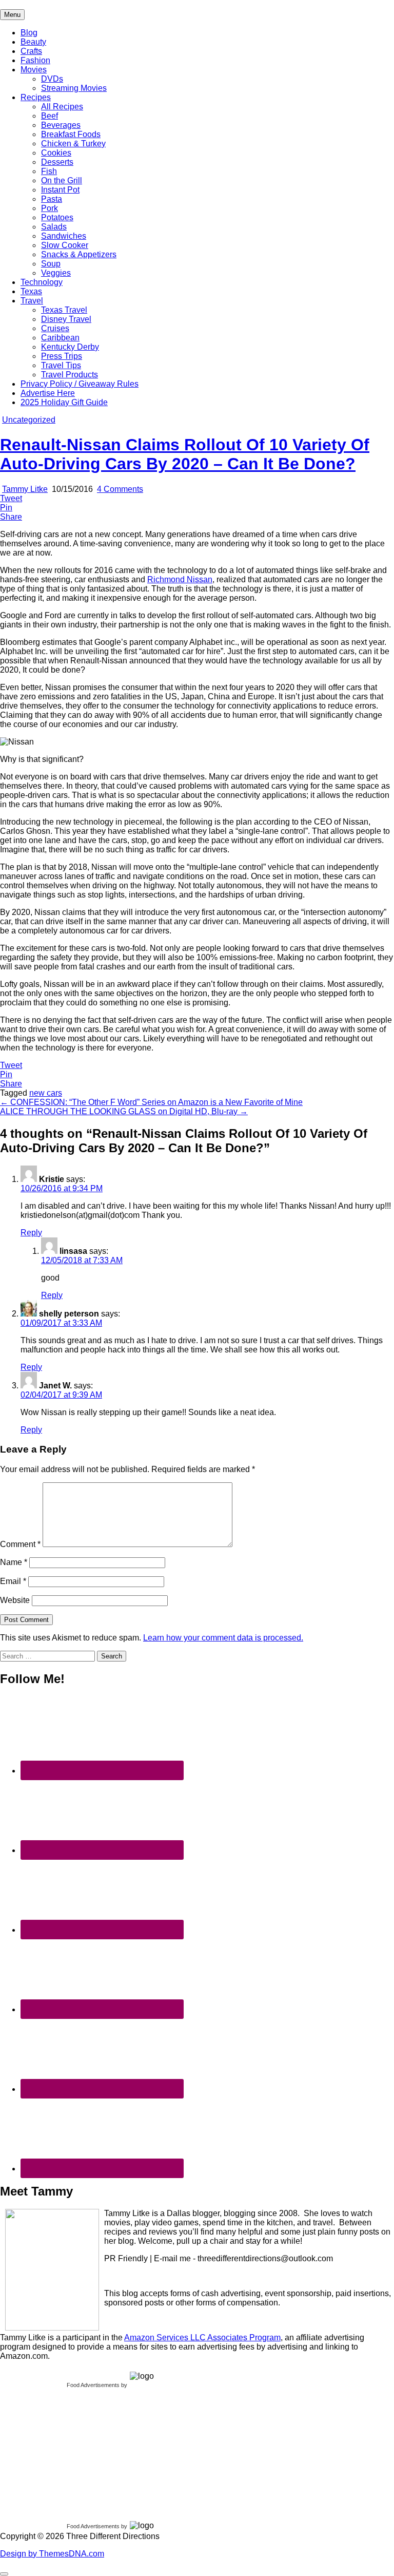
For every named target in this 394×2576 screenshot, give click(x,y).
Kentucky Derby (70, 347)
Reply (31, 1233)
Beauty (33, 42)
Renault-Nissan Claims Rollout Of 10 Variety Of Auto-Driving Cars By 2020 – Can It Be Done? (185, 454)
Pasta (52, 199)
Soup (51, 264)
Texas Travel (64, 310)
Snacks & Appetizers (79, 254)
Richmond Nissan (180, 579)
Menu (12, 15)
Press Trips (62, 356)
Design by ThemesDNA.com (52, 2554)
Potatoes (57, 217)
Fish (49, 171)
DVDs (52, 79)
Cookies (56, 153)
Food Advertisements (93, 2385)
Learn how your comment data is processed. (223, 1638)
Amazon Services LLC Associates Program (202, 2338)
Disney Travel (66, 319)
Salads (54, 227)
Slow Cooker (65, 245)
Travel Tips (61, 365)
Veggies (56, 273)
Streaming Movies (74, 88)
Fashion (35, 60)
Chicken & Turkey (73, 144)
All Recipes (62, 107)
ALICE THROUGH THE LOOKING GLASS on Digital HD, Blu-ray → (124, 1111)
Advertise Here (48, 393)
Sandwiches (64, 236)
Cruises (55, 328)
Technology (42, 282)
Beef (50, 116)
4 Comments (120, 489)
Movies (34, 70)
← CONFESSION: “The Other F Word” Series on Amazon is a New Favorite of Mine (151, 1102)
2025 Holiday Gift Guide (64, 402)
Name (14, 1562)
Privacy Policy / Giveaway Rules (80, 384)
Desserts (57, 162)
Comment (20, 1544)
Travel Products (70, 375)
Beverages (61, 125)
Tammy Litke (25, 489)
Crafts (31, 51)
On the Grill (62, 180)
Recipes (36, 97)
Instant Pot (60, 190)
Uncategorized (29, 420)
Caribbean (60, 338)
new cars (46, 1093)
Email (13, 1581)
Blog (29, 33)
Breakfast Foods (71, 134)
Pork (50, 208)
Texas (31, 291)
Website (15, 1600)
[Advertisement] (77, 2452)
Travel (32, 301)
